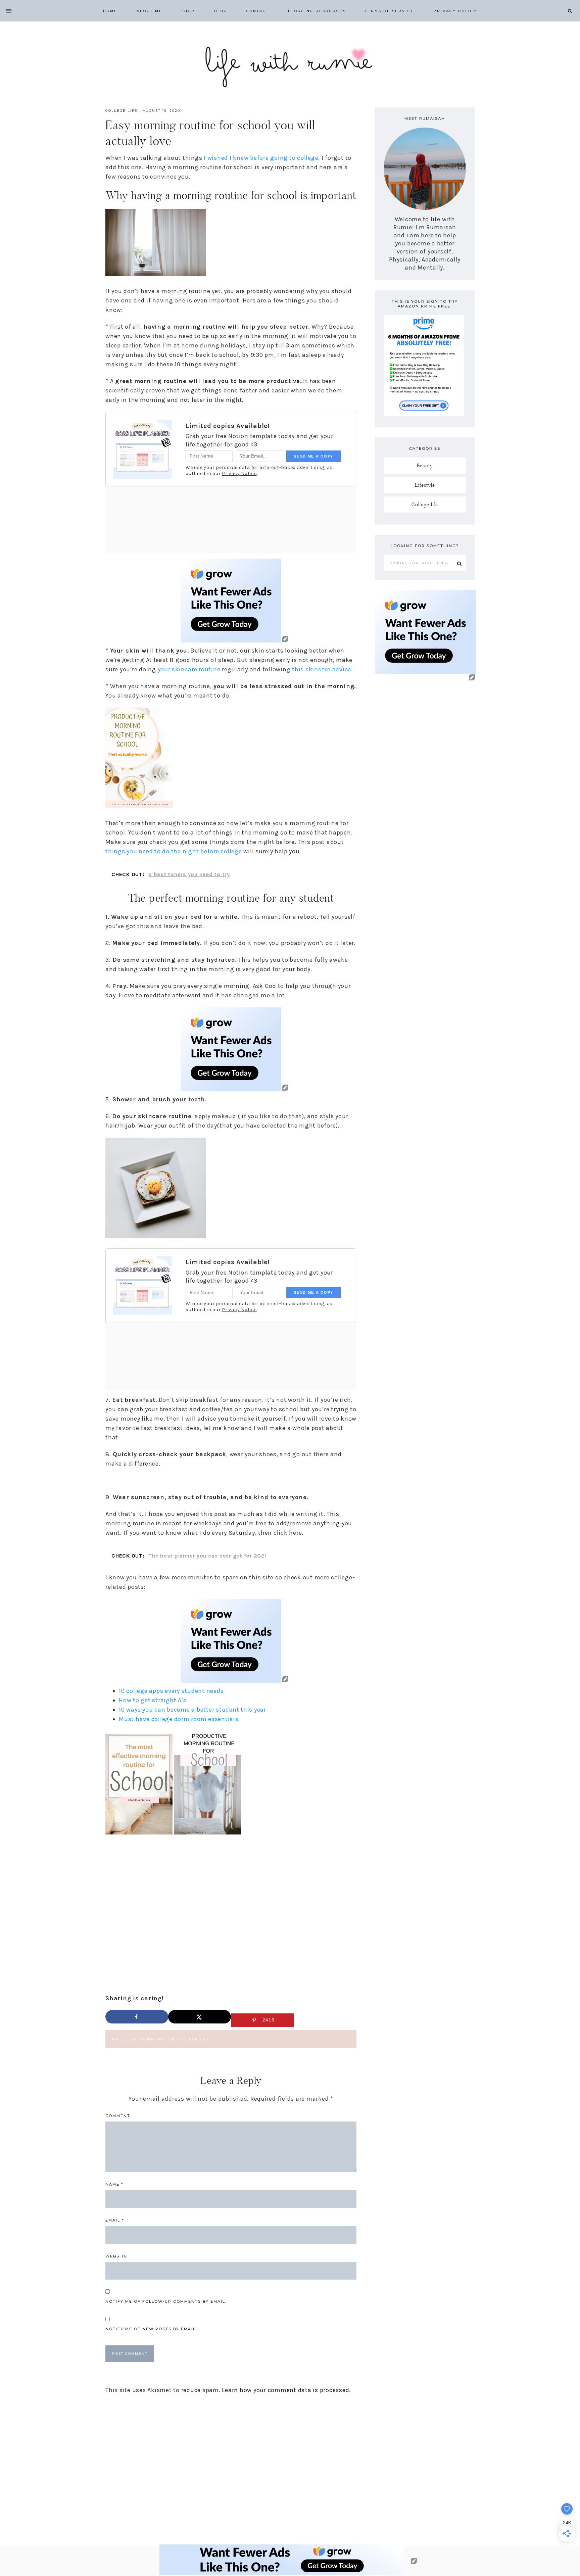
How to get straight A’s (153, 1700)
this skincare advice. (322, 669)
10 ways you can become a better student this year (193, 1710)
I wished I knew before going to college (260, 158)
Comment (118, 2116)
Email (115, 2220)
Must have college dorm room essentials (179, 1719)
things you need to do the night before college (174, 851)
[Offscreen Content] (9, 11)
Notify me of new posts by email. (151, 2329)
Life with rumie (290, 64)
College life (122, 111)
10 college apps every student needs (171, 1691)
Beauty (425, 465)
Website (116, 2256)
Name (114, 2184)
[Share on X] (200, 2017)
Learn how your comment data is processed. (286, 2390)
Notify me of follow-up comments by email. (166, 2301)
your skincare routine (189, 669)
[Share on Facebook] (137, 2017)
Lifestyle (425, 485)
